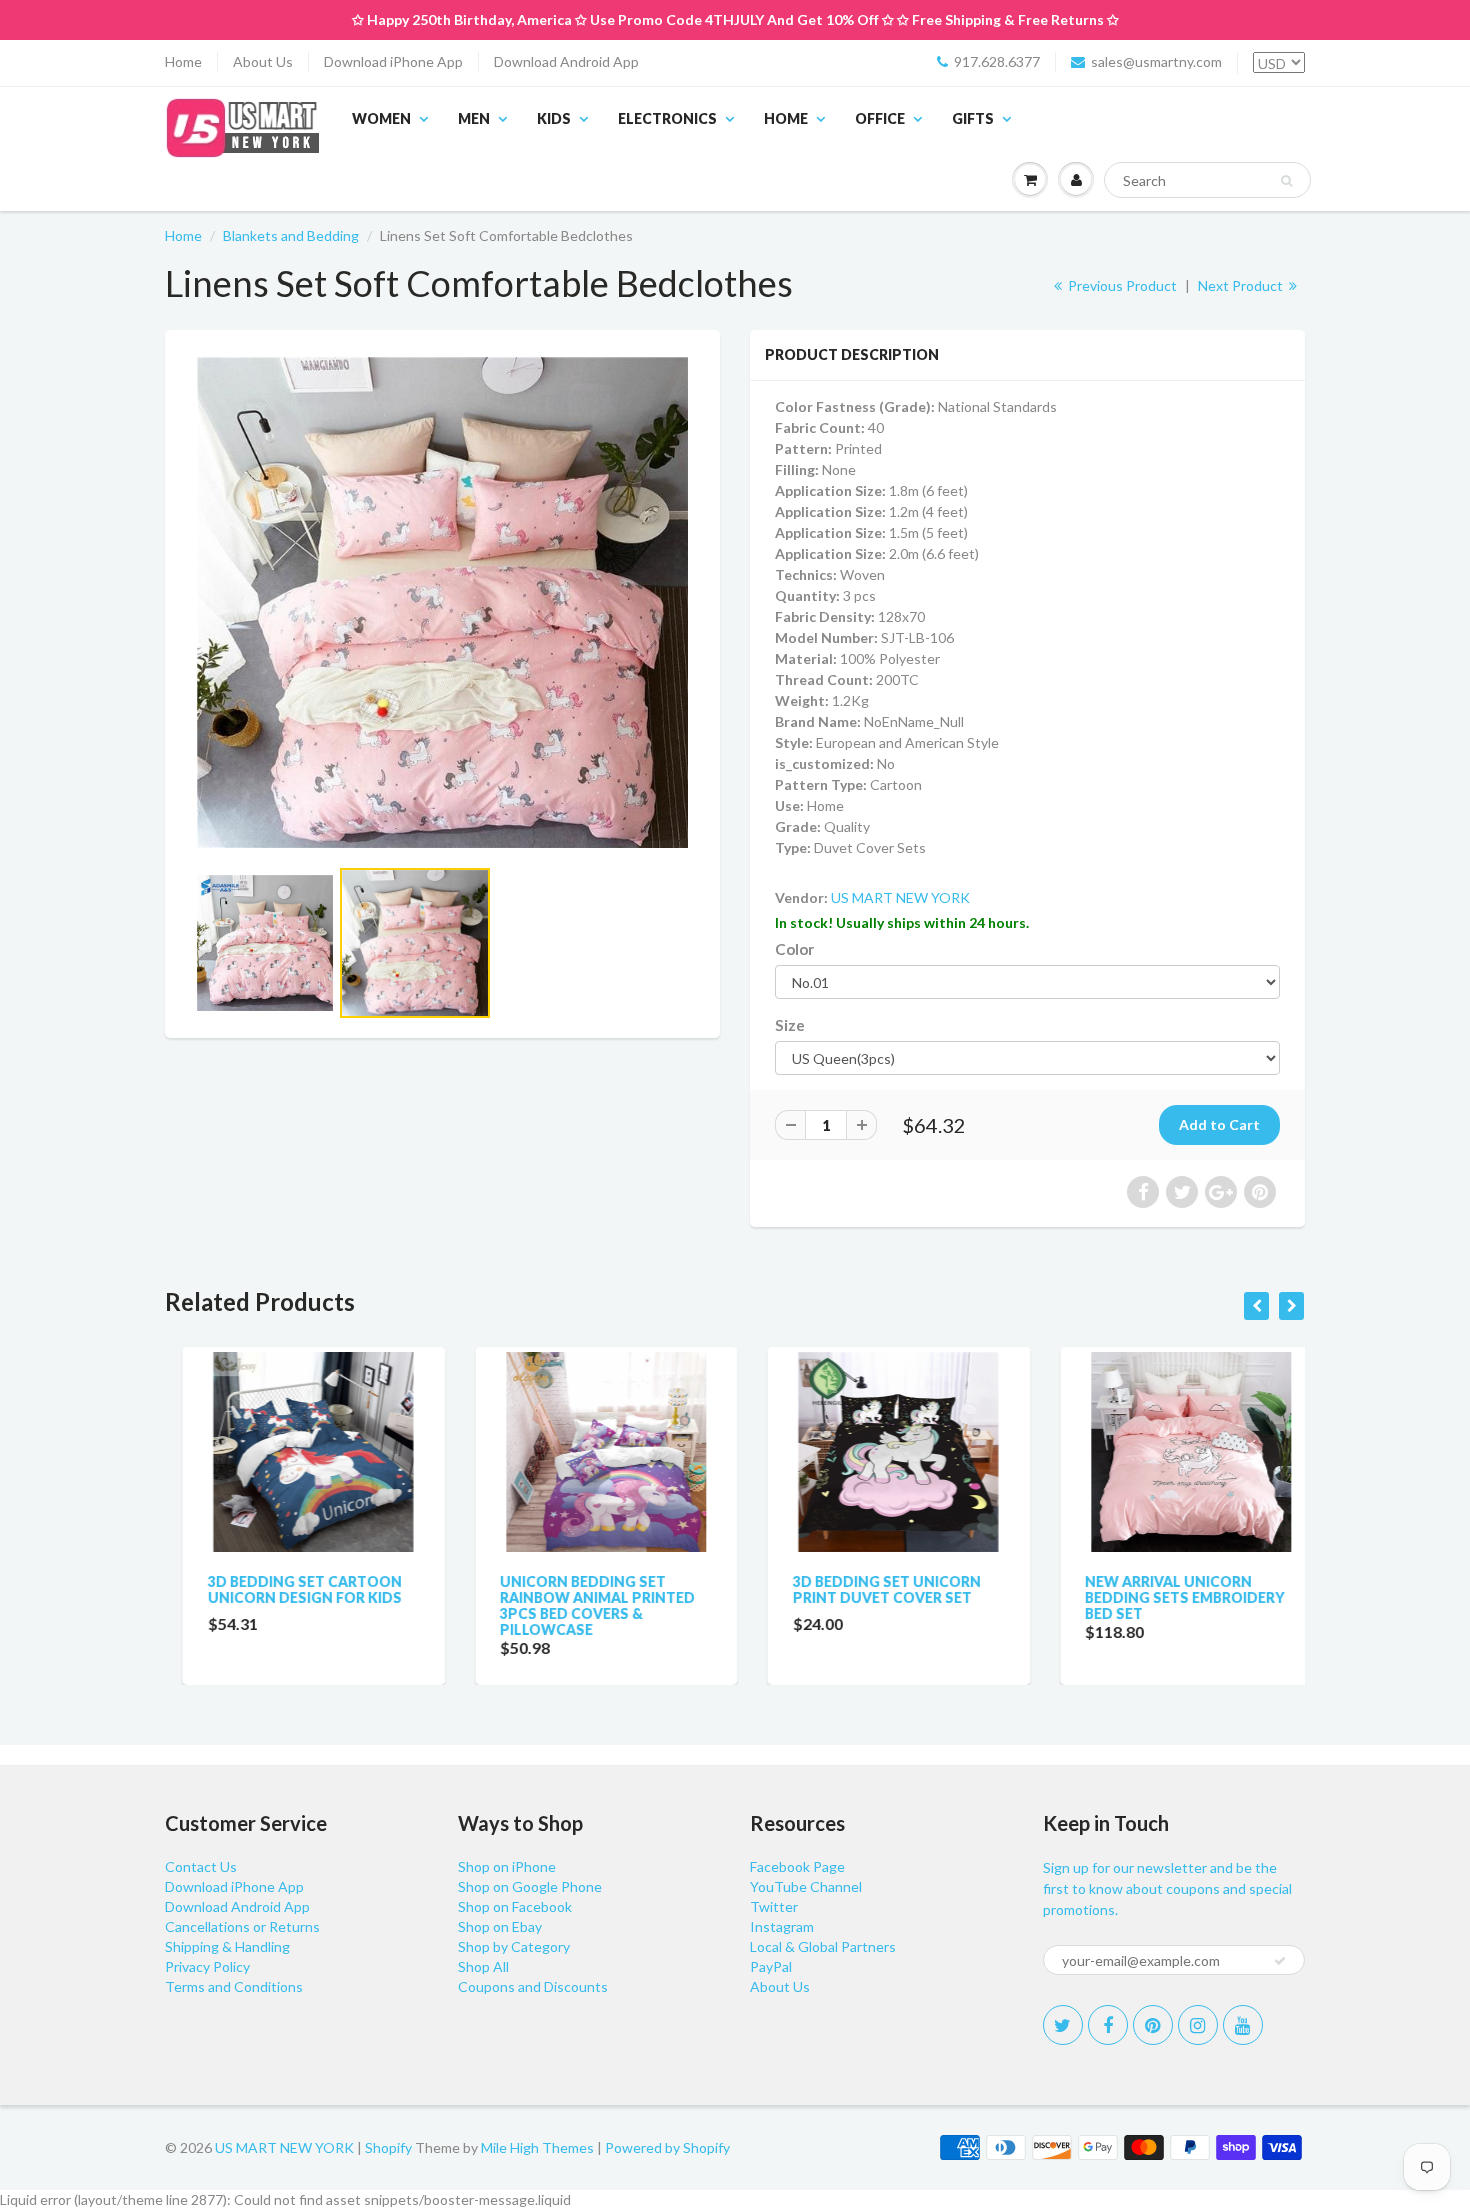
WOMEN (381, 118)
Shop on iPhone (507, 1866)
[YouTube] (1243, 2025)
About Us (263, 61)
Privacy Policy (207, 1966)
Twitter (774, 1906)
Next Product (1242, 285)
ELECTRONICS (667, 118)
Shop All (483, 1966)
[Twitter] (1063, 2025)
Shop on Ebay (500, 1926)
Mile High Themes (537, 2147)
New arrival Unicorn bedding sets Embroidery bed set (1168, 1597)
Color (794, 949)
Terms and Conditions (234, 1986)
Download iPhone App (393, 61)
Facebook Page (797, 1866)
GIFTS (973, 118)
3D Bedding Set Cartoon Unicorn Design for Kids (287, 1589)
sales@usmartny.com (1156, 61)
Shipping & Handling (227, 1946)
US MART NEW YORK (900, 897)
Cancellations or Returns (242, 1926)
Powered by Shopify (667, 2147)
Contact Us (201, 1866)
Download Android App (566, 61)
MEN (474, 118)
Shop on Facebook (515, 1906)
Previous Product (1121, 285)
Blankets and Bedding (291, 235)
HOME (786, 118)
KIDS (554, 118)
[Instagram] (1198, 2025)
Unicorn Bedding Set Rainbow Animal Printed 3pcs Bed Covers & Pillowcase (580, 1605)
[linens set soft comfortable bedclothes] (442, 602)
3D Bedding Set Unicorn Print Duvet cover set (869, 1589)
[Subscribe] (1280, 1961)
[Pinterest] (1153, 2025)
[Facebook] (1108, 2025)
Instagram (782, 1926)
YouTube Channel (806, 1886)
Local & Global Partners (823, 1946)
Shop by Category (514, 1946)
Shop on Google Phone (530, 1886)
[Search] (1286, 181)
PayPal (771, 1966)
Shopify (388, 2147)
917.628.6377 (997, 61)
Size (790, 1025)
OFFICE (880, 118)
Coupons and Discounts (533, 1986)
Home (183, 61)
